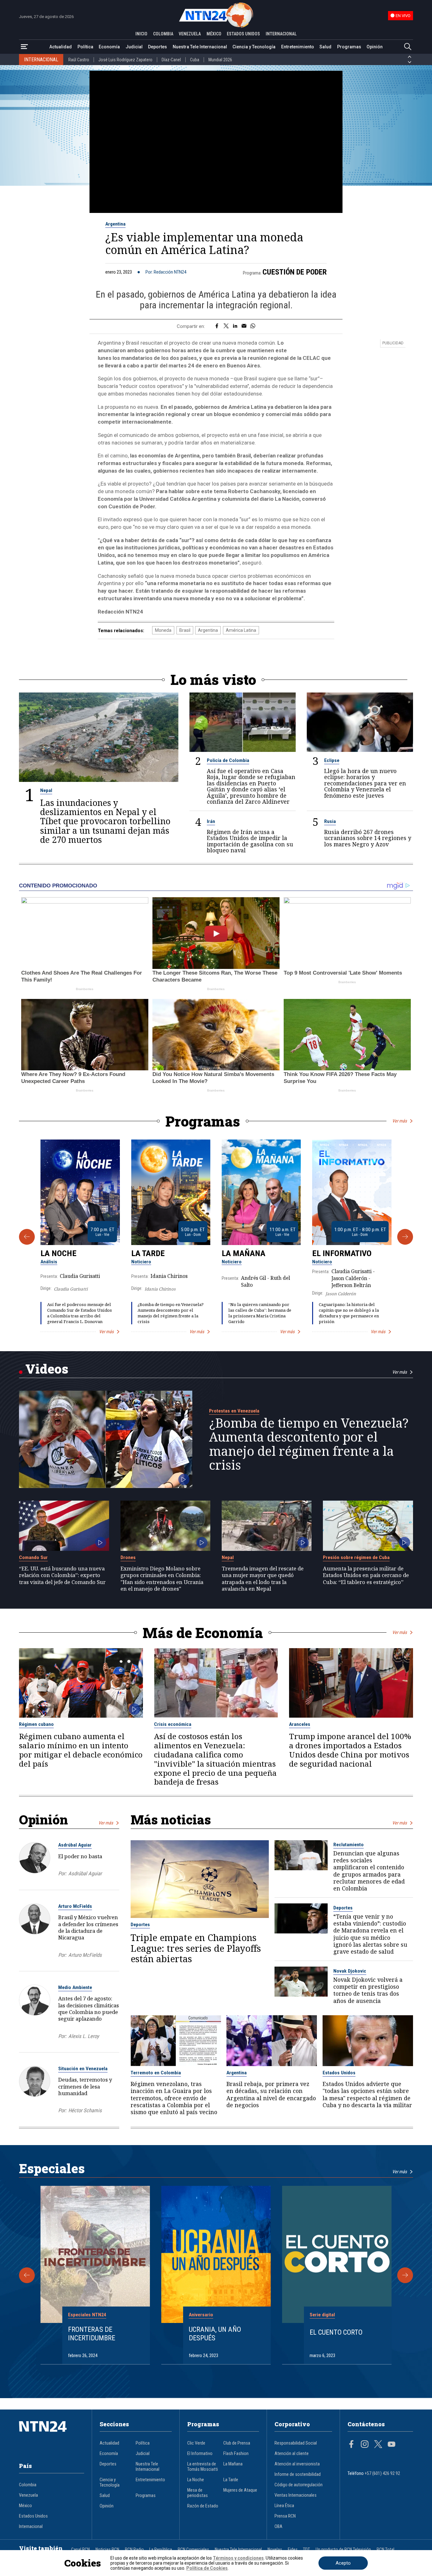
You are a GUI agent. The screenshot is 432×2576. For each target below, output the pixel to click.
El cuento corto (336, 2332)
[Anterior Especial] (27, 2275)
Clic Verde (196, 2443)
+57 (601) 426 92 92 (382, 2473)
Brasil (185, 630)
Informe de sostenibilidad (298, 2474)
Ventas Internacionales (296, 2495)
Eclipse (332, 760)
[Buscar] (408, 47)
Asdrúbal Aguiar (75, 1845)
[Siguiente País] (410, 62)
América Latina (241, 630)
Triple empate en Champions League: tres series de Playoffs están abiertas (196, 1948)
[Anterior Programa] (27, 1237)
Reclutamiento (349, 1845)
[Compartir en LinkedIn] (235, 326)
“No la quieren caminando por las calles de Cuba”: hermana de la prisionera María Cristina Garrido (260, 1313)
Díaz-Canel (171, 60)
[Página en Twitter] (378, 2445)
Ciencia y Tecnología (254, 47)
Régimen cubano (36, 1724)
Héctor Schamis (85, 2110)
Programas (349, 47)
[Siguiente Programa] (405, 1237)
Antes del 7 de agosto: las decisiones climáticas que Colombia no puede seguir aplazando (89, 2008)
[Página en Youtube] (392, 2445)
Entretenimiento (298, 47)
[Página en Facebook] (351, 2445)
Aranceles (300, 1724)
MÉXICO (214, 34)
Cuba (195, 60)
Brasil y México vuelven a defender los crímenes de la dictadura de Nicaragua (88, 1927)
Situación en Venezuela (83, 2069)
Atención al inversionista (297, 2464)
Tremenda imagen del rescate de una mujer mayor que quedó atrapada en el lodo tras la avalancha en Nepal (263, 1578)
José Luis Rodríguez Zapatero (125, 60)
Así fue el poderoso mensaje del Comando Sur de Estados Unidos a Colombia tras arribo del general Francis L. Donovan (80, 1313)
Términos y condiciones (238, 2558)
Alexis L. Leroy (84, 2036)
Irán (211, 821)
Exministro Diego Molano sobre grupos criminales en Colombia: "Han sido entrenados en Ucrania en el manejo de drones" (162, 1578)
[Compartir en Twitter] (226, 326)
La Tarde (148, 1253)
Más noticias (171, 1820)
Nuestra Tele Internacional (200, 47)
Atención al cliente (292, 2454)
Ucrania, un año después (215, 2334)
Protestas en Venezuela (234, 1411)
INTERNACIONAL (281, 34)
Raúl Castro (79, 60)
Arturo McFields (75, 1906)
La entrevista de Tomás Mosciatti (203, 2467)
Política (85, 47)
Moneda (163, 630)
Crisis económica (173, 1724)
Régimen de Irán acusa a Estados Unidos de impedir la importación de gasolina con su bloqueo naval (250, 841)
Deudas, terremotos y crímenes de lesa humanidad (85, 2086)
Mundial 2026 (220, 60)
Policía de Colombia (228, 760)
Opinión (375, 47)
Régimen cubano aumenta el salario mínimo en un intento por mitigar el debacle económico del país (81, 1750)
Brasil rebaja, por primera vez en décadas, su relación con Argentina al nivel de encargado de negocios (271, 2094)
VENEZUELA (190, 34)
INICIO (141, 34)
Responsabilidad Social (296, 2443)
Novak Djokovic (350, 1971)
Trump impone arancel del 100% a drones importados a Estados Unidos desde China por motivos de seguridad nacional (350, 1750)
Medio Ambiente (75, 1987)
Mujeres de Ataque (240, 2490)
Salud (325, 47)
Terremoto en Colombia (156, 2073)
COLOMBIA (163, 34)
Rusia (330, 821)
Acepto (343, 2563)
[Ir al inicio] (52, 2436)
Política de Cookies (207, 2568)
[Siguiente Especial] (405, 2275)
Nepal (46, 790)
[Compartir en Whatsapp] (253, 326)
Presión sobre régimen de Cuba (356, 1557)
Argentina (115, 224)
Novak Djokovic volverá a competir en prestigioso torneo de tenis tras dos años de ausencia (368, 1990)
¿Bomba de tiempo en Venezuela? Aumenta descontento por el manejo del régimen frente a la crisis (171, 1313)
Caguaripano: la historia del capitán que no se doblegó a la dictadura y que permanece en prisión (349, 1313)
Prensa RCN (285, 2516)
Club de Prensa (237, 2443)
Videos (47, 1369)
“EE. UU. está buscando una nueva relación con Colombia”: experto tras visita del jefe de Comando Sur (62, 1575)
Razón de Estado (203, 2506)
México (25, 2506)
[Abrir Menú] (24, 47)
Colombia (28, 2485)
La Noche (59, 1253)
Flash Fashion (236, 2454)
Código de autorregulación (299, 2485)
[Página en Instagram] (365, 2445)
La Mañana (244, 1253)
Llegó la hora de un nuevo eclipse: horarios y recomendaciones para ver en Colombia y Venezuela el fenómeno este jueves (365, 783)
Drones (128, 1557)
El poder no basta (80, 1856)
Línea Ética (284, 2506)
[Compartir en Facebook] (217, 326)
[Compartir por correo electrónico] (244, 326)
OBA (278, 2527)
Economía (109, 47)
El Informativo (342, 1253)
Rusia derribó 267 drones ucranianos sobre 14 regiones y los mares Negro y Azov (368, 838)
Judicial (134, 47)
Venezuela (28, 2495)
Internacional (31, 2527)
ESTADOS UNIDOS (243, 34)
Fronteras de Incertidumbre (92, 2334)
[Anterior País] (410, 57)
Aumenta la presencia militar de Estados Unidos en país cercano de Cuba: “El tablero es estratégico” (366, 1575)
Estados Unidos (339, 2073)
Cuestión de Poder (295, 272)
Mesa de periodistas (197, 2493)
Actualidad (61, 47)
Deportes (157, 47)
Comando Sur (33, 1557)
